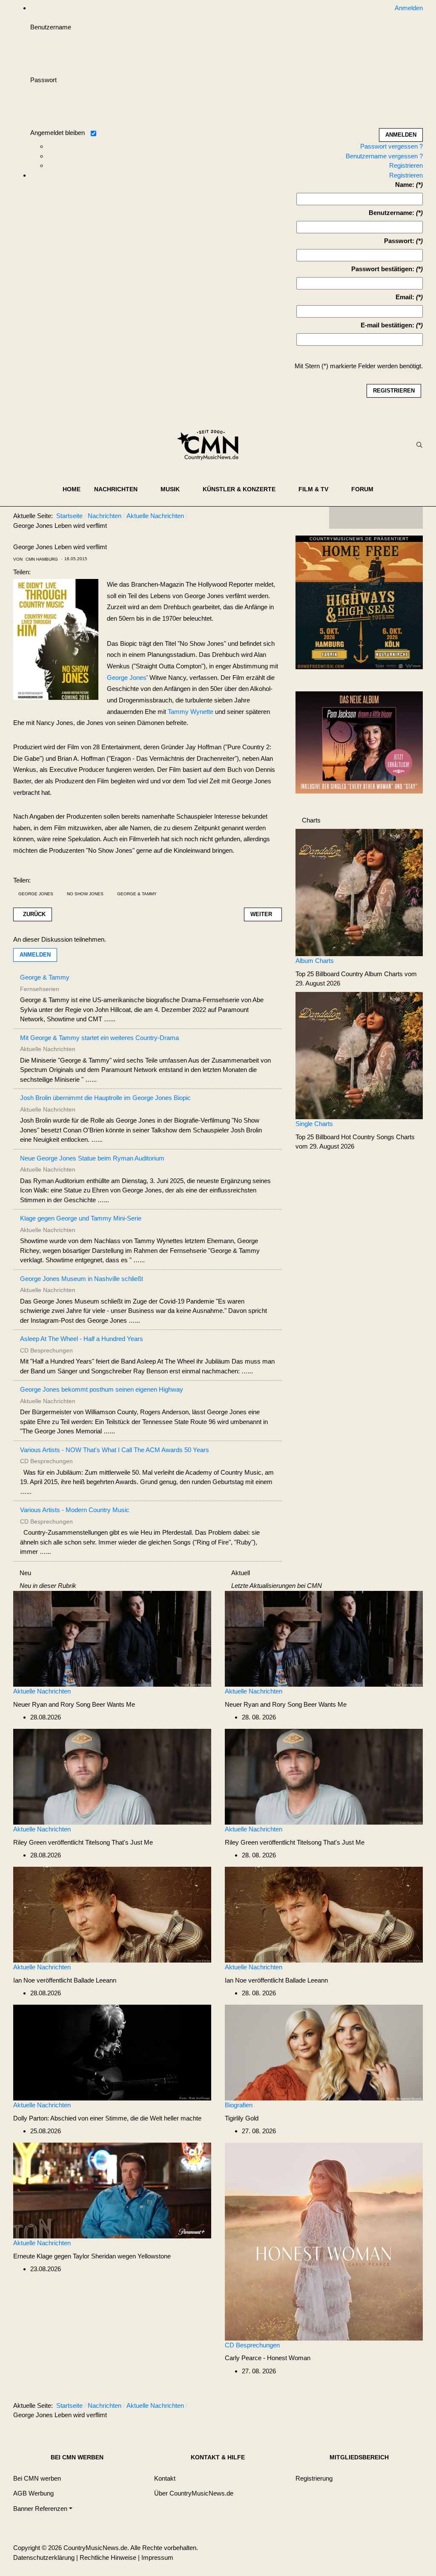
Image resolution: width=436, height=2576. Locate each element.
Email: (405, 297)
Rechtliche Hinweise (108, 2557)
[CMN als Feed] (410, 518)
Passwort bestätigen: (383, 269)
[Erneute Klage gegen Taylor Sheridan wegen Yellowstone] (112, 2190)
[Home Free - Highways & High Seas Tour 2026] (359, 605)
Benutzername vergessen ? (384, 156)
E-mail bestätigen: (387, 325)
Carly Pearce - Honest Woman (268, 2358)
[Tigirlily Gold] (324, 2052)
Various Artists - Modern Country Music (75, 1510)
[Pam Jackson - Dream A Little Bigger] (359, 742)
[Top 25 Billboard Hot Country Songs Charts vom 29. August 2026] (359, 1055)
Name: (405, 185)
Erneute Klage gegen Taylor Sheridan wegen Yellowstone (92, 2256)
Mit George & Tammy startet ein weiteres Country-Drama (99, 1038)
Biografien (239, 2105)
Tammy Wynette (191, 712)
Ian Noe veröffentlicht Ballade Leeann (65, 1980)
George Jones (127, 678)
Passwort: (399, 241)
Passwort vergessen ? (392, 146)
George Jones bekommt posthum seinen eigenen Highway (102, 1389)
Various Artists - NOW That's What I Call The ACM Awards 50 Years (115, 1450)
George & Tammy (137, 894)
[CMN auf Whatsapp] (380, 2407)
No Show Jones (85, 894)
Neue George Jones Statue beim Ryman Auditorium (92, 1158)
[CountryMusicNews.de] (211, 445)
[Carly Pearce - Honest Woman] (324, 2241)
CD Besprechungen (252, 2345)
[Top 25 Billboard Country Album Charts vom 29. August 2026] (359, 892)
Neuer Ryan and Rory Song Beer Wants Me (74, 1704)
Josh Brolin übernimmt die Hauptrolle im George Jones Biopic (105, 1098)
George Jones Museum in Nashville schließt (82, 1279)
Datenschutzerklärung (44, 2557)
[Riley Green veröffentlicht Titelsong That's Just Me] (112, 1776)
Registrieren (406, 165)
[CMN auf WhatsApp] (376, 518)
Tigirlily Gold (242, 2118)
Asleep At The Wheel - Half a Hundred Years (82, 1339)
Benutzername (51, 27)
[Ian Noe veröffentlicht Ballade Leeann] (112, 1914)
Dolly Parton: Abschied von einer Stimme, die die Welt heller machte (107, 2118)
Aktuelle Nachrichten (42, 1691)
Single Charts (314, 1124)
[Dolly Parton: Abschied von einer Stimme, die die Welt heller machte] (112, 2052)
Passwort (43, 80)
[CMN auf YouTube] (393, 518)
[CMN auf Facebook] (342, 518)
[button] (120, 489)
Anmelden (35, 955)
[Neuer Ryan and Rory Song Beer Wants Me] (112, 1638)
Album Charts (315, 961)
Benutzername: (392, 213)
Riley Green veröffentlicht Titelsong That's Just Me (83, 1842)
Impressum (157, 2557)
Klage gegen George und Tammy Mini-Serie (81, 1218)
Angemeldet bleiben (57, 133)
